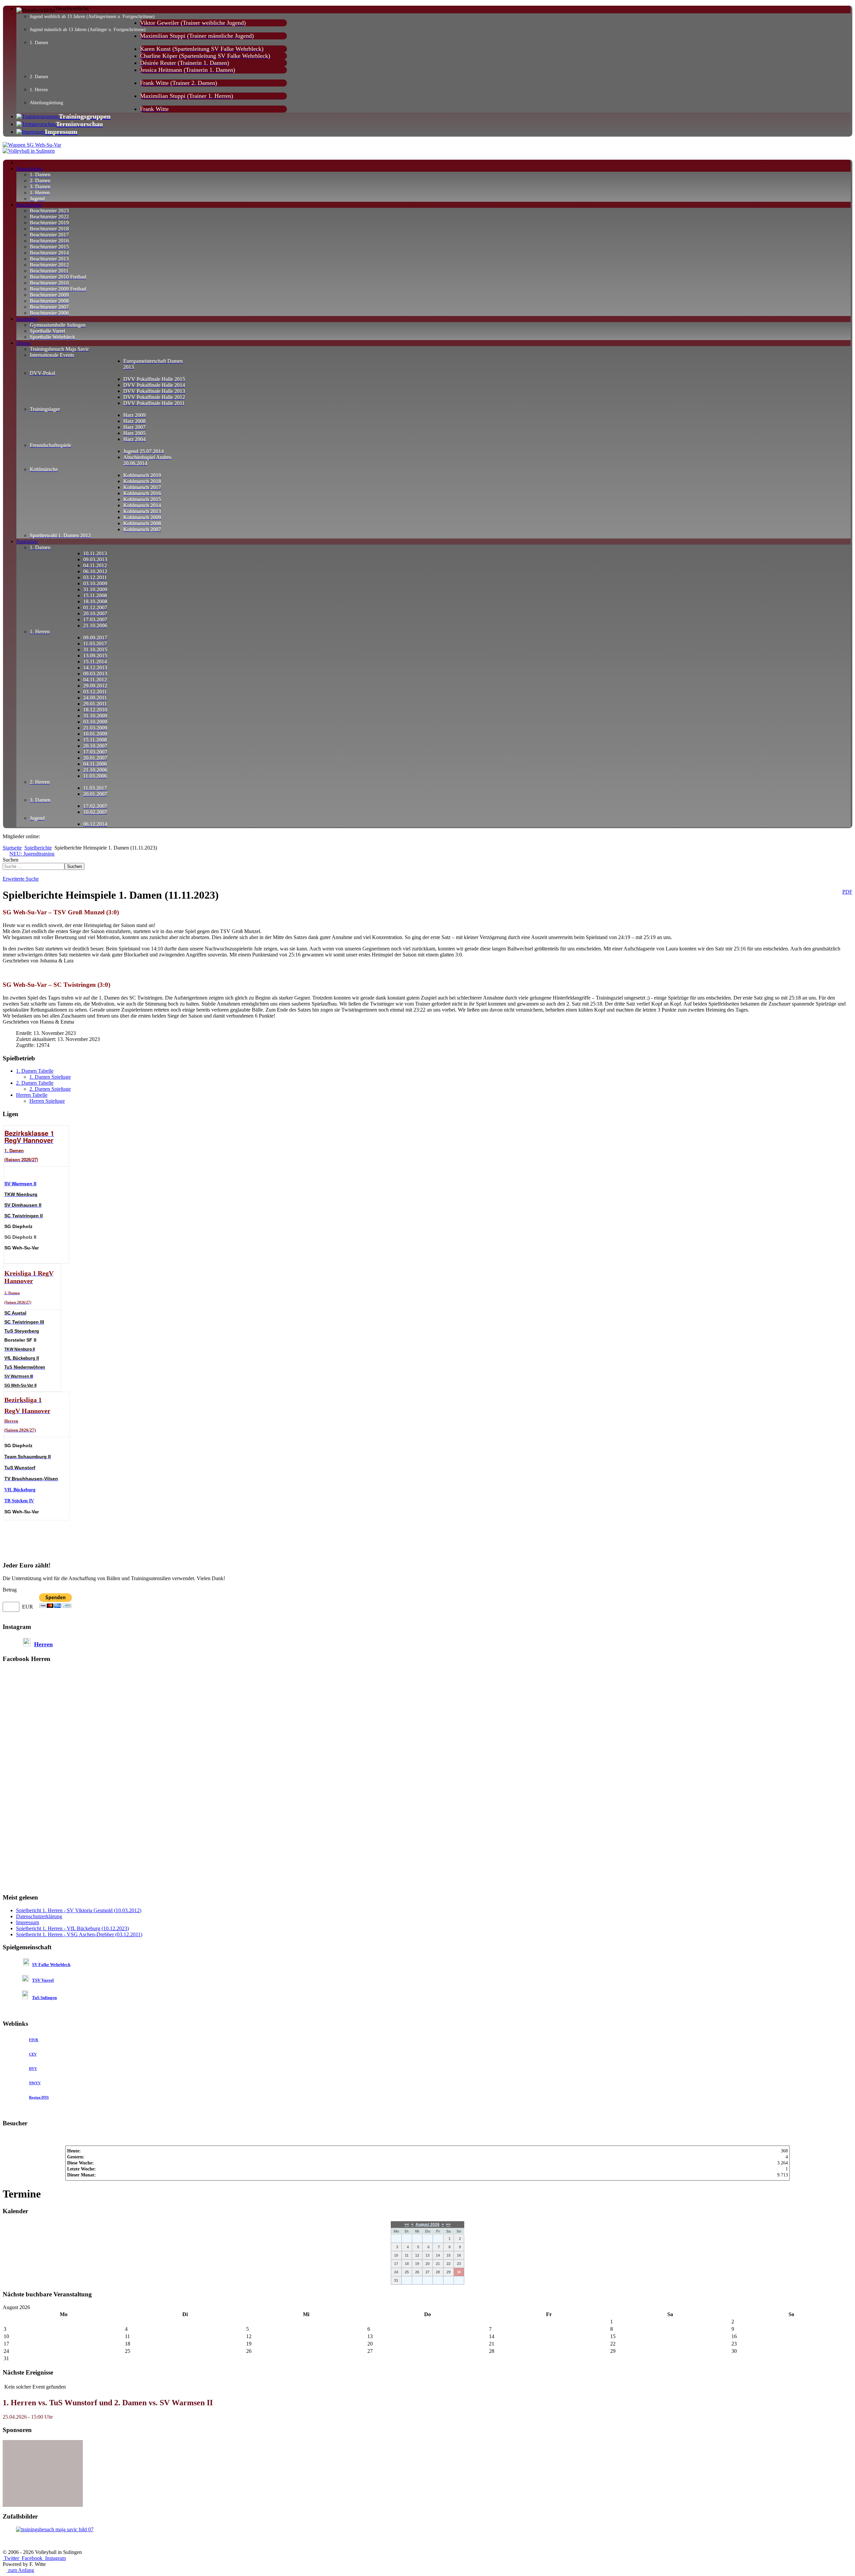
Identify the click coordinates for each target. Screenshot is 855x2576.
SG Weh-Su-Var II (20, 1385)
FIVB (33, 2040)
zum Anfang (20, 2570)
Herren (43, 1644)
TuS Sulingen (44, 1998)
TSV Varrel (43, 1980)
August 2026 (427, 2225)
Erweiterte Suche (21, 879)
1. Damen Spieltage (50, 1077)
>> (448, 2225)
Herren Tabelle (32, 1095)
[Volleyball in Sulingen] (29, 151)
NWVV (35, 2083)
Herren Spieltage (47, 1101)
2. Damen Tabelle (35, 1083)
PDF (847, 892)
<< (407, 2225)
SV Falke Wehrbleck (51, 1964)
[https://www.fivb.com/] (38, 2040)
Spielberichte (38, 848)
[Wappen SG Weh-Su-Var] (32, 145)
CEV (33, 2054)
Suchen (11, 860)
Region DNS (39, 2097)
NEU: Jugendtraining (32, 854)
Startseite (12, 848)
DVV (33, 2069)
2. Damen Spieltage (50, 1089)
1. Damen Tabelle (35, 1071)
